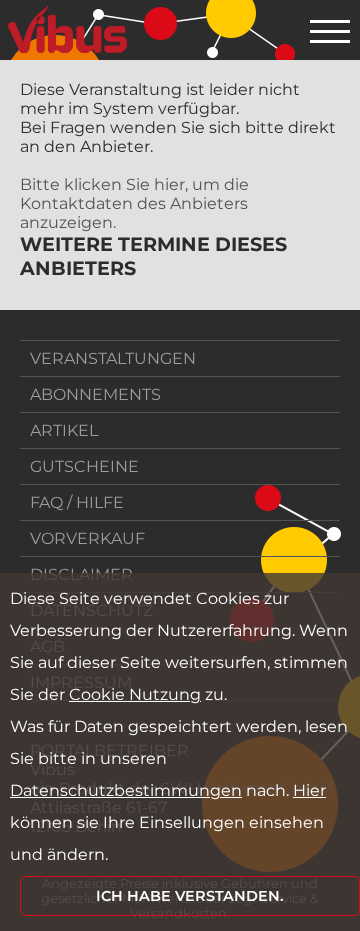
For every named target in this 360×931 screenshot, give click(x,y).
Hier (309, 790)
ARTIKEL (64, 430)
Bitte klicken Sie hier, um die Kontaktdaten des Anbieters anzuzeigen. (134, 203)
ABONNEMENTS (95, 394)
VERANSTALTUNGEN (113, 358)
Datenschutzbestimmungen (126, 790)
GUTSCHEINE (84, 466)
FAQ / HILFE (77, 502)
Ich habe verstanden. (190, 896)
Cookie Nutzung (135, 694)
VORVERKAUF (87, 538)
